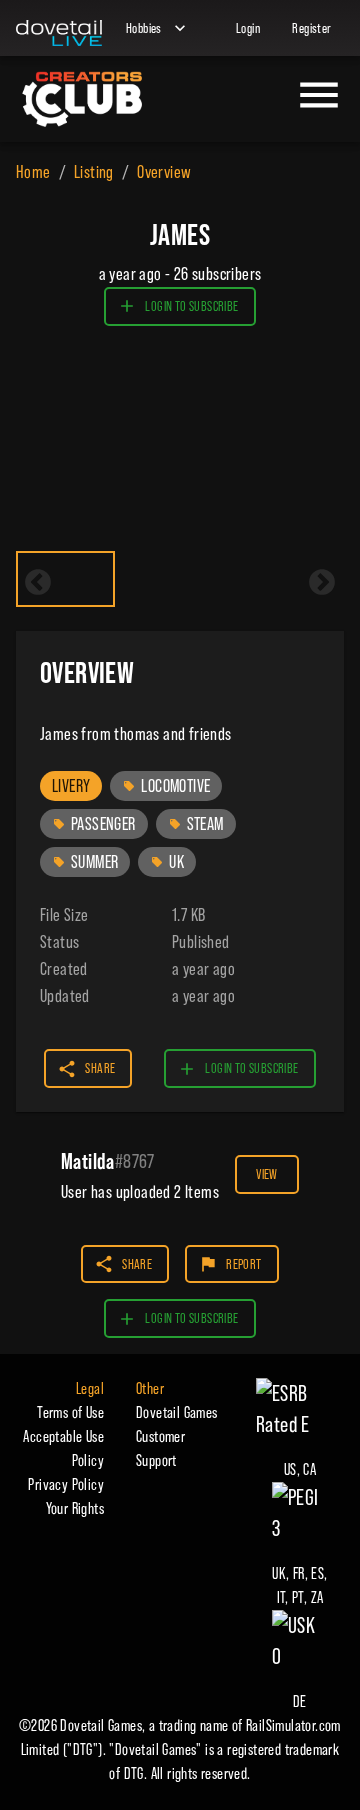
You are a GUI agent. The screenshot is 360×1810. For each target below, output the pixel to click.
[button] (71, 786)
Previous (38, 583)
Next (322, 583)
